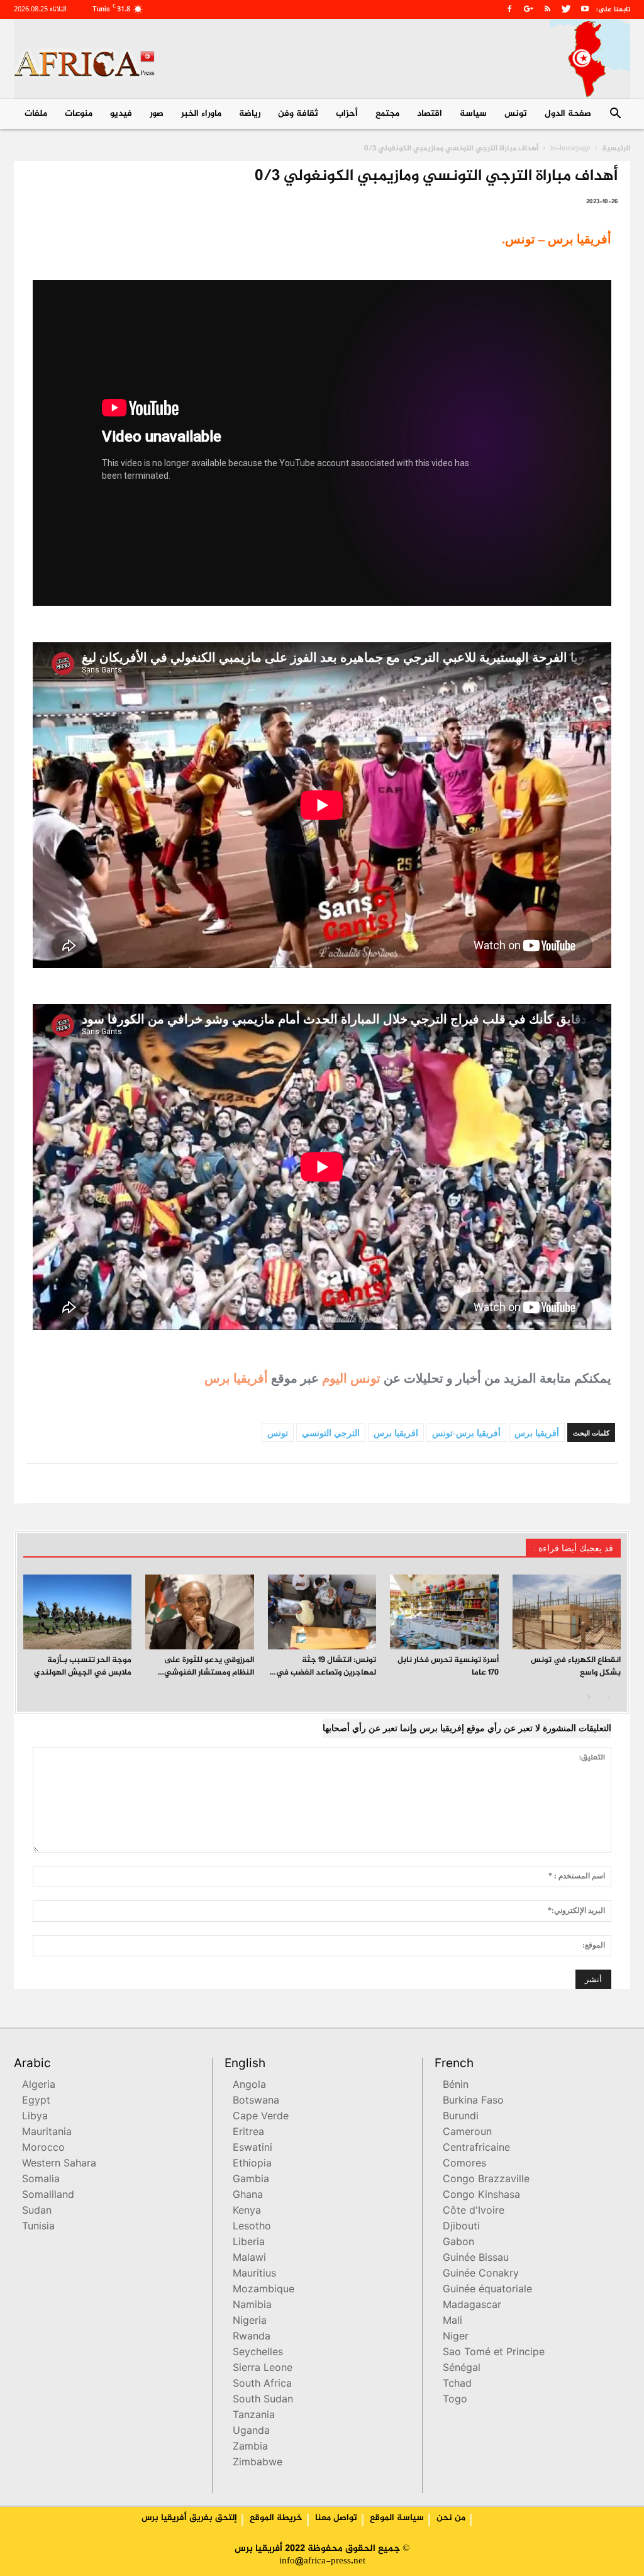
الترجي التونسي (331, 1433)
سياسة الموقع (397, 2518)
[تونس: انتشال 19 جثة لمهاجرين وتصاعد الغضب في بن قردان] (322, 1612)
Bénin (456, 2086)
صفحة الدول (568, 114)
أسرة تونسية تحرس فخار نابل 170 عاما (448, 1666)
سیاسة (473, 114)
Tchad (457, 2384)
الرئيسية (616, 148)
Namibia (252, 2306)
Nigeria (250, 2322)
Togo (455, 2400)
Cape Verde (261, 2117)
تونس (516, 114)
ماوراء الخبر (201, 114)
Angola (249, 2086)
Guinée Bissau (476, 2259)
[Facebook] (509, 9)
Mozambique (264, 2290)
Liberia (249, 2243)
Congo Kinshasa (481, 2196)
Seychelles (258, 2353)
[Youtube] (585, 9)
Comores (464, 2164)
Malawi (249, 2259)
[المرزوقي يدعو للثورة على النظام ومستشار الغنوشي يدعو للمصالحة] (199, 1612)
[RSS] (547, 9)
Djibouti (461, 2227)
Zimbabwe (258, 2463)
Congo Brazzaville (486, 2180)
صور (157, 114)
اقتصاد (430, 114)
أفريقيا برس (236, 1378)
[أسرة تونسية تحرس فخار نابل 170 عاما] (444, 1612)
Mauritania (47, 2133)
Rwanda (252, 2337)
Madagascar (472, 2306)
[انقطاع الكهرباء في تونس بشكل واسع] (567, 1612)
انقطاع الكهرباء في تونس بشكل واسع (576, 1666)
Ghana (248, 2196)
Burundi (461, 2117)
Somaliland (48, 2196)
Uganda (251, 2432)
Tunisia (38, 2227)
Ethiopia (252, 2164)
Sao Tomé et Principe (494, 2353)
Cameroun (467, 2133)
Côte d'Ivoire (474, 2211)
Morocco (43, 2149)
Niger (456, 2337)
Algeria (39, 2086)
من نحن (451, 2518)
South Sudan (263, 2400)
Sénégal (462, 2369)
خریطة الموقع (276, 2518)
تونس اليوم (351, 1378)
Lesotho (252, 2227)
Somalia (41, 2180)
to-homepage (570, 148)
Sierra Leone (263, 2369)
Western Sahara (59, 2164)
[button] (615, 115)
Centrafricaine (476, 2149)
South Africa (262, 2384)
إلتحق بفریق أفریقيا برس (189, 2518)
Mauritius (254, 2274)
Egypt (36, 2101)
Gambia (251, 2180)
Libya (35, 2117)
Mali (452, 2322)
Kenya (247, 2211)
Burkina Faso (473, 2101)
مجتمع (387, 114)
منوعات (79, 114)
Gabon (458, 2243)
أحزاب (347, 114)
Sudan (37, 2211)
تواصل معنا (336, 2518)
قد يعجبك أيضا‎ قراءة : (573, 1548)
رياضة (250, 114)
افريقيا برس (396, 1433)
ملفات (36, 114)
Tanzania (254, 2416)
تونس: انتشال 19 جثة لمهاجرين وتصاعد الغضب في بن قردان (326, 1673)
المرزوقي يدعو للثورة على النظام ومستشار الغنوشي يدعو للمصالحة (209, 1673)
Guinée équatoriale (487, 2290)
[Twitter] (566, 9)
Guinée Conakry (481, 2274)
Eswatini (253, 2149)
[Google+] (528, 9)
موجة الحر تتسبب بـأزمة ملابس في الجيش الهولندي (83, 1666)
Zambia (250, 2447)
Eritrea (248, 2133)
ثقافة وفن (298, 114)
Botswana (256, 2101)
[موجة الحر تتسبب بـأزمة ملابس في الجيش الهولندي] (77, 1612)
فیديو (121, 114)
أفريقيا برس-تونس (466, 1433)
